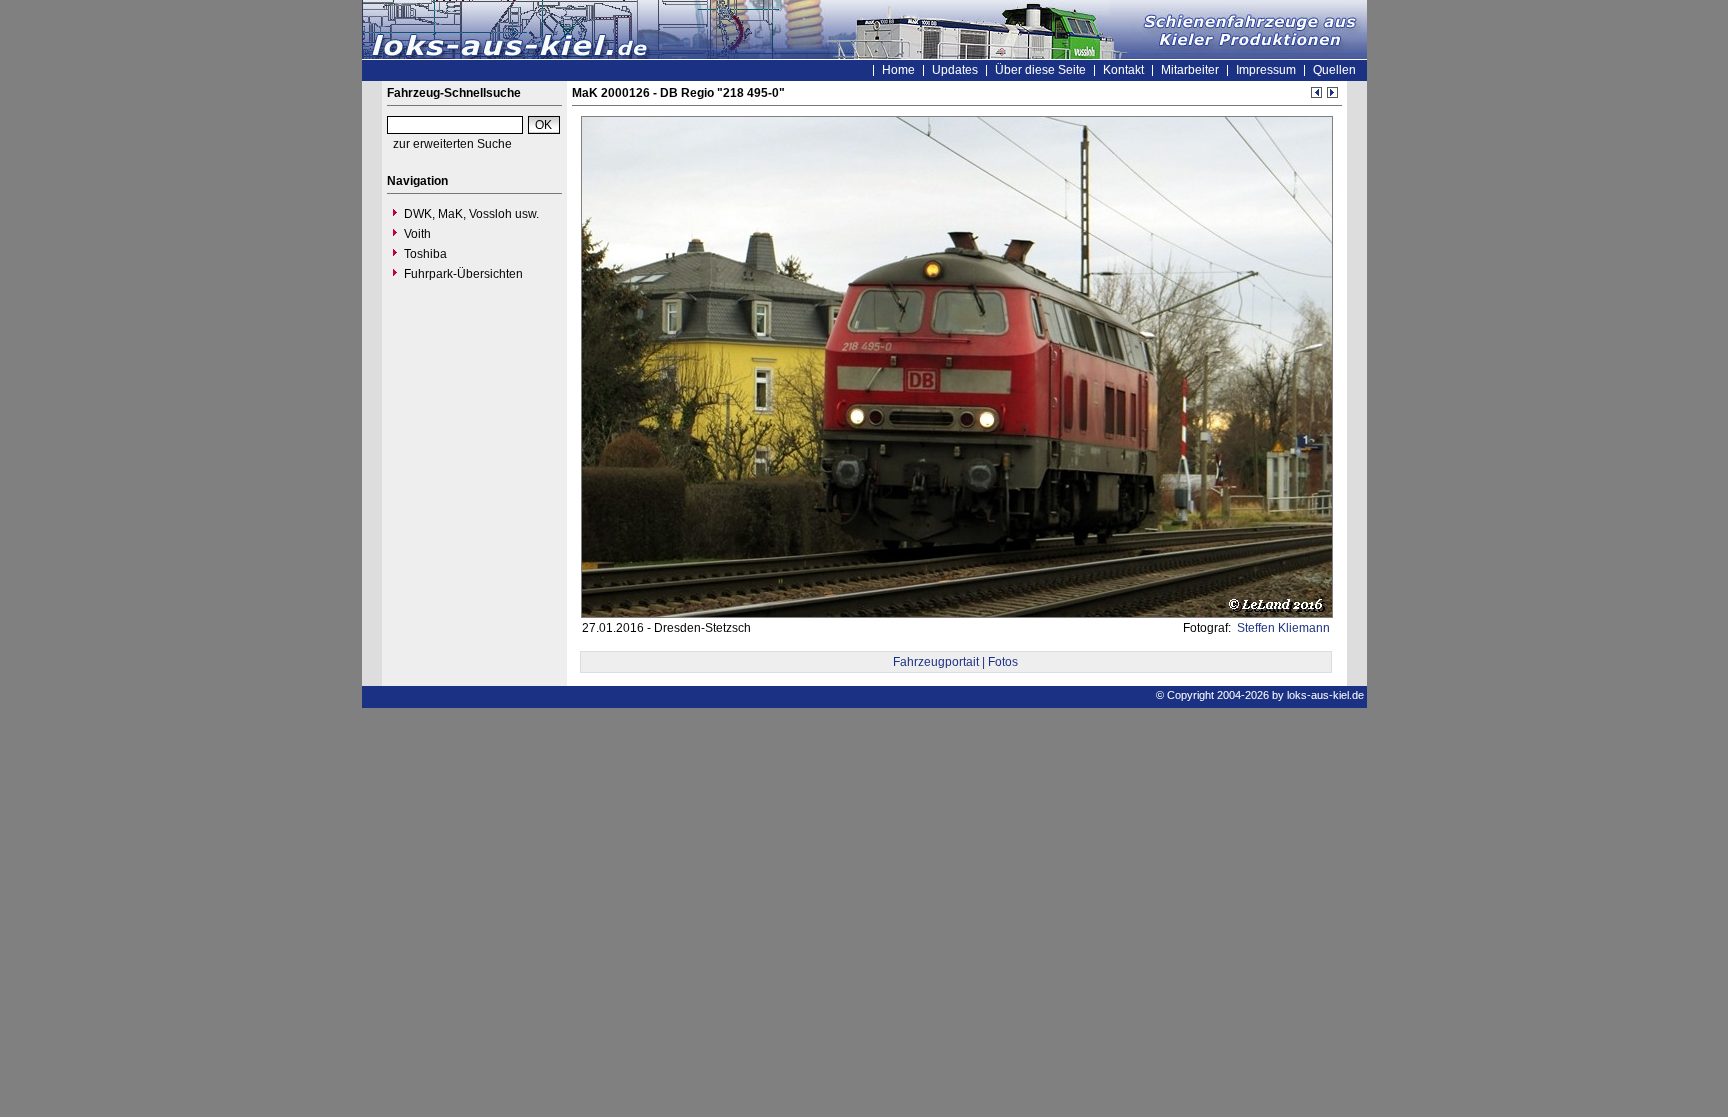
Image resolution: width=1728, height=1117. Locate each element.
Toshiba (425, 254)
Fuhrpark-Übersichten (463, 274)
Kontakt (1123, 70)
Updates (955, 70)
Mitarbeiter (1190, 70)
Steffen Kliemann (1282, 628)
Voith (417, 234)
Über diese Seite (1040, 70)
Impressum (1266, 70)
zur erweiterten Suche (452, 144)
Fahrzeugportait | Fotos (955, 662)
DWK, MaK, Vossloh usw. (471, 214)
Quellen (1334, 70)
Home (898, 70)
